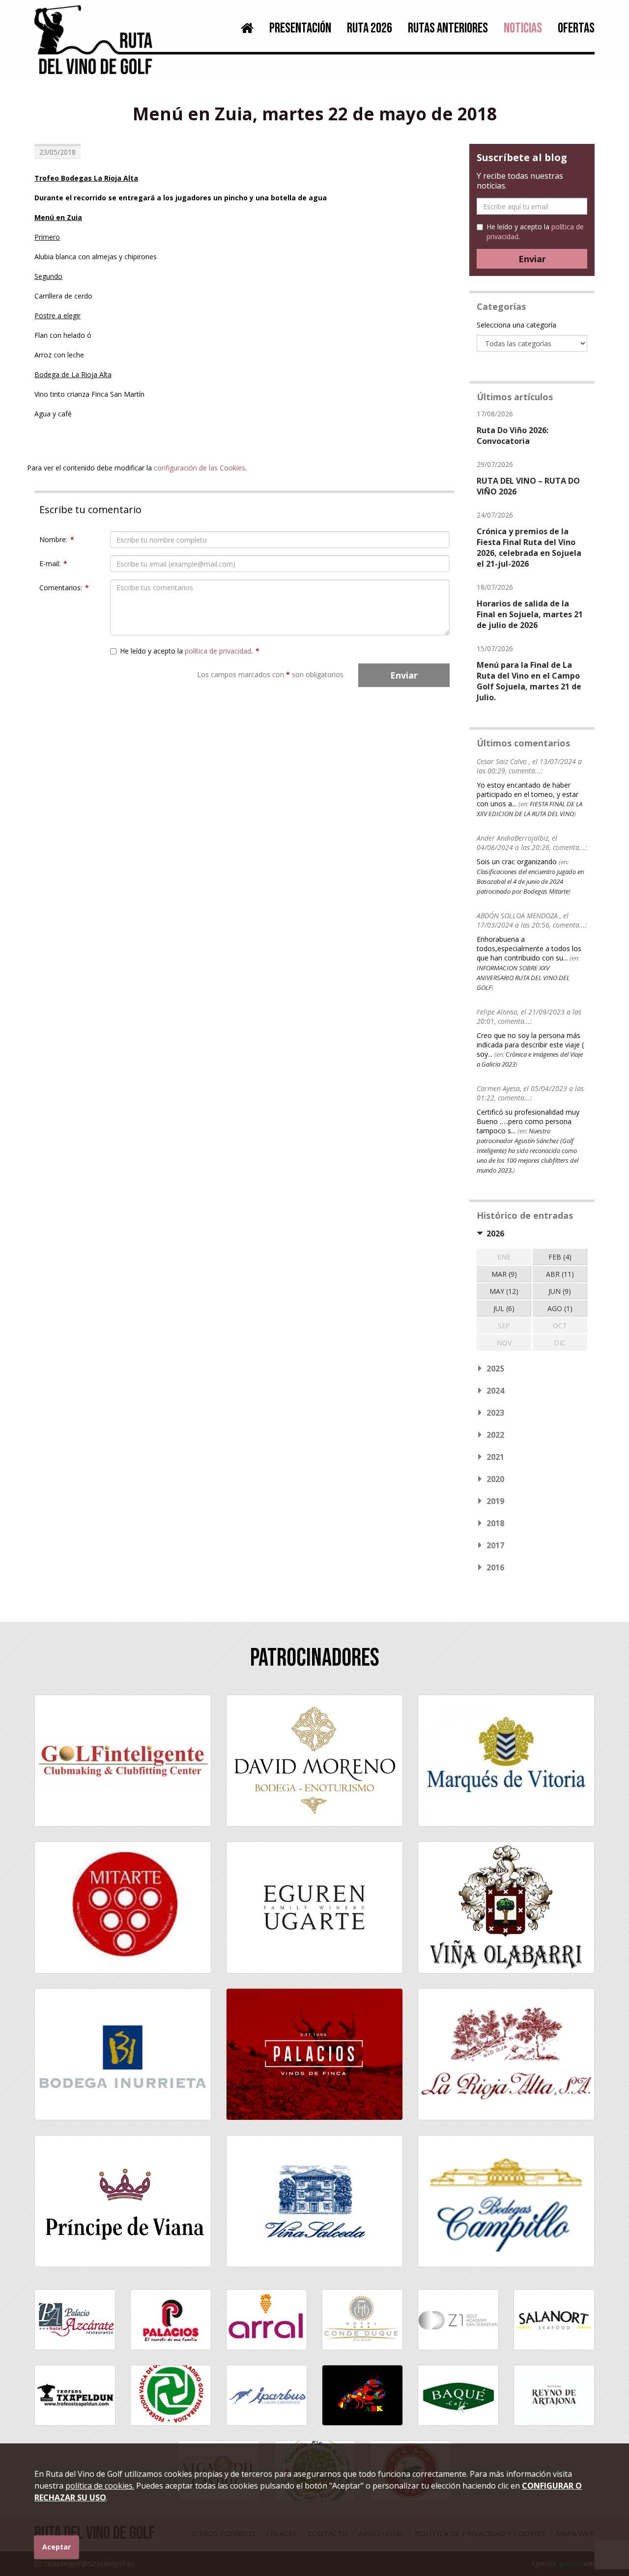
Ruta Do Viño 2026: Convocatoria (513, 436)
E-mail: (53, 563)
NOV (504, 1343)
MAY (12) (504, 1291)
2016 (495, 1567)
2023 (495, 1413)
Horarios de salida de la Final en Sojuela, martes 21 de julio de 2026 (530, 614)
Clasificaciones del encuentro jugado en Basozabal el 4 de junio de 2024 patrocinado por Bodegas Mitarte (530, 881)
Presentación (300, 28)
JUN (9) (560, 1291)
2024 (495, 1391)
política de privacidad (218, 651)
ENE (504, 1257)
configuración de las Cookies (200, 468)
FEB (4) (560, 1257)
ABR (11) (560, 1274)
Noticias (523, 28)
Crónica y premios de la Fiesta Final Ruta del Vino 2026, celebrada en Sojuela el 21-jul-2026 (529, 548)
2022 (495, 1435)
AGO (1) (560, 1308)
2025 (495, 1369)
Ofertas (576, 28)
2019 (495, 1501)
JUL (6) (504, 1308)
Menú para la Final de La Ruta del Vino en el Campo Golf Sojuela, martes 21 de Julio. (529, 681)
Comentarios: (64, 588)
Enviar (404, 675)
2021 (495, 1457)
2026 (495, 1233)
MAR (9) (504, 1274)
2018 (495, 1523)
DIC (560, 1343)
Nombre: (57, 539)
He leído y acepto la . (190, 651)
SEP (504, 1326)
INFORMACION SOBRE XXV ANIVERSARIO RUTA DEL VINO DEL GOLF (523, 978)
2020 (495, 1479)
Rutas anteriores (448, 28)
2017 (495, 1545)
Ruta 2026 (370, 28)
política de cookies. (100, 2486)
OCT (560, 1326)
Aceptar (57, 2547)
